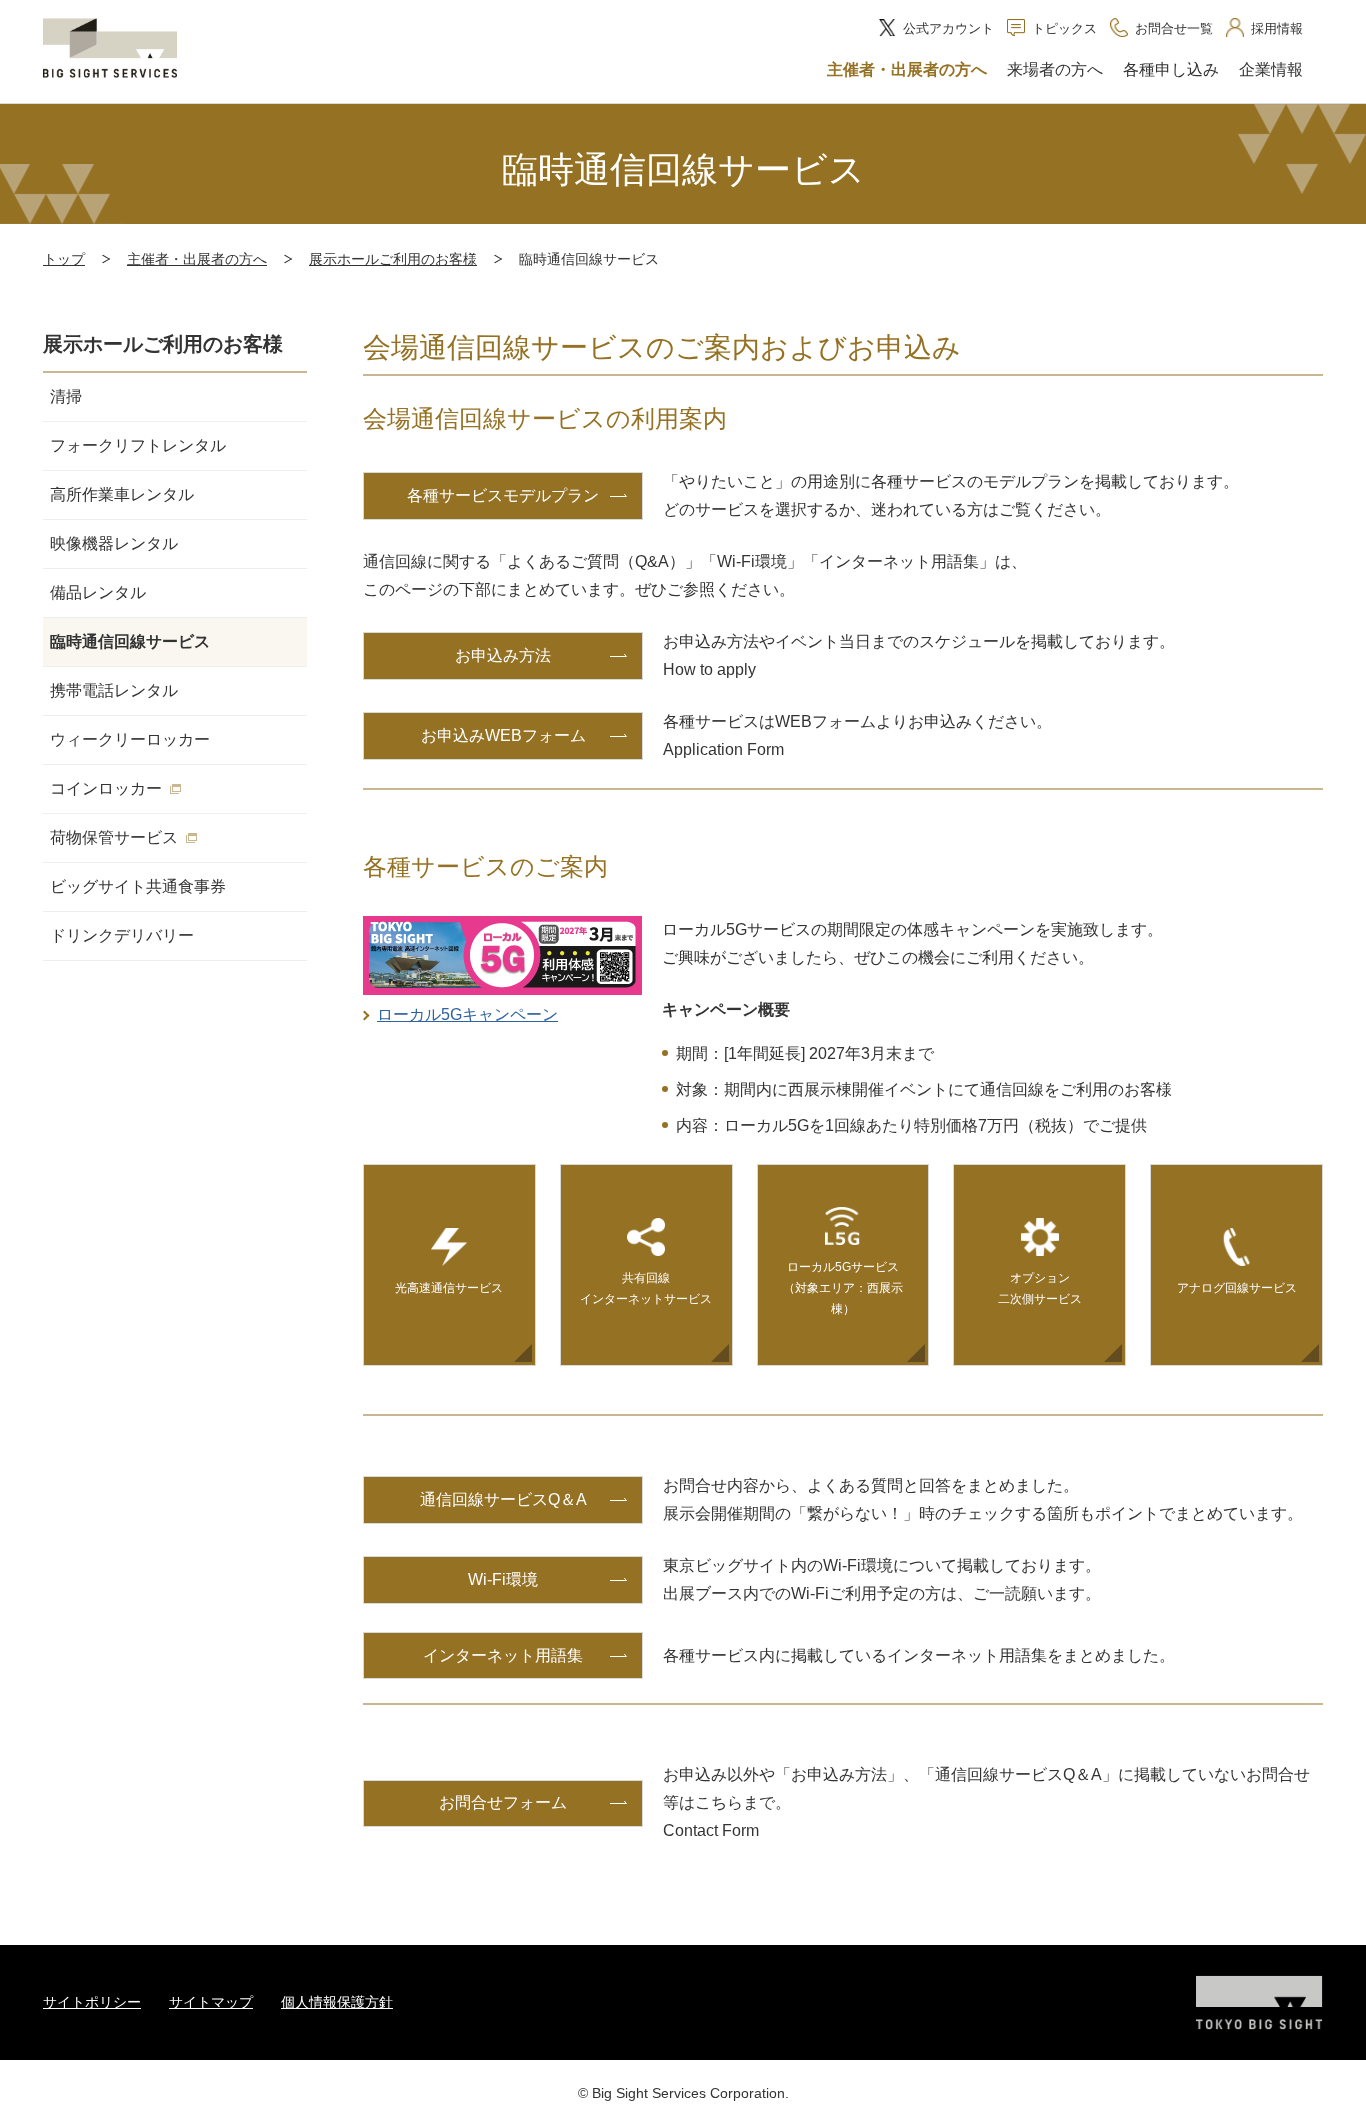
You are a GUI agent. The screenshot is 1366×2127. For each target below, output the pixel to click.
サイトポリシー (92, 2002)
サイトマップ (211, 2002)
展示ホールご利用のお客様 (393, 259)
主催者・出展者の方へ (197, 259)
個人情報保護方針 (337, 2002)
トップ (64, 259)
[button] (907, 71)
